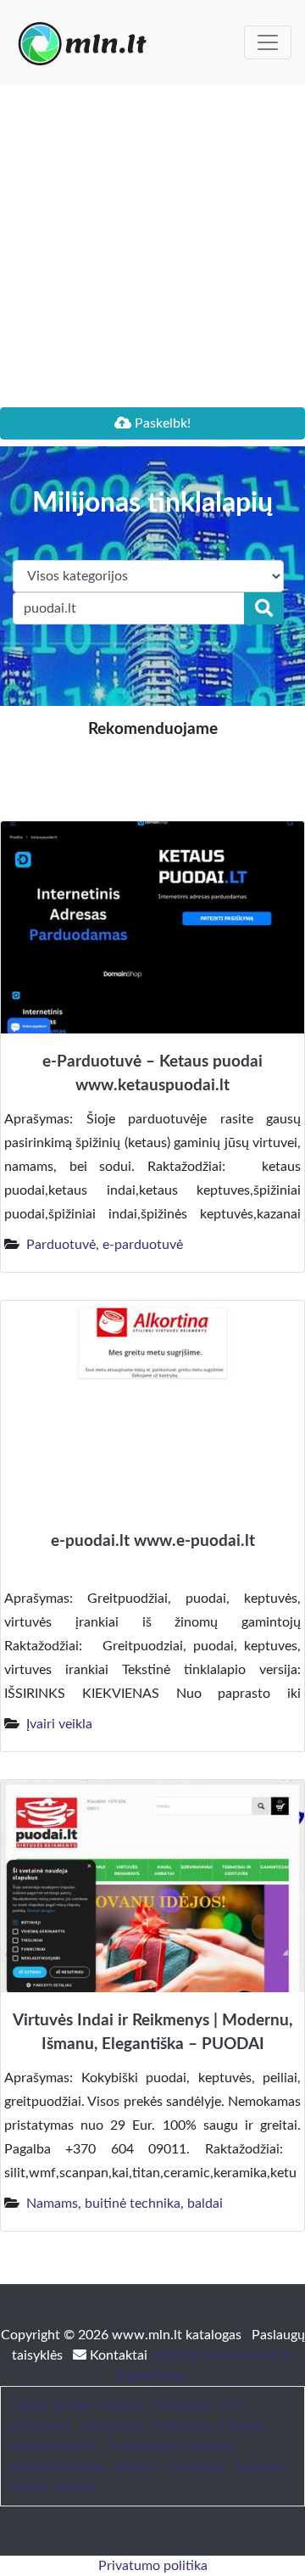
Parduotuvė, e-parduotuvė (105, 1245)
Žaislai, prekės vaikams (77, 2405)
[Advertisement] (152, 246)
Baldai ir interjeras (170, 2467)
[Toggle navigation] (268, 42)
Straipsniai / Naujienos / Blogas (174, 2426)
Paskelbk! (161, 423)
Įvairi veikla (59, 1724)
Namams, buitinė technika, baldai (125, 2204)
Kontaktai (119, 2355)
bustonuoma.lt (53, 2446)
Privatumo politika (153, 2566)
